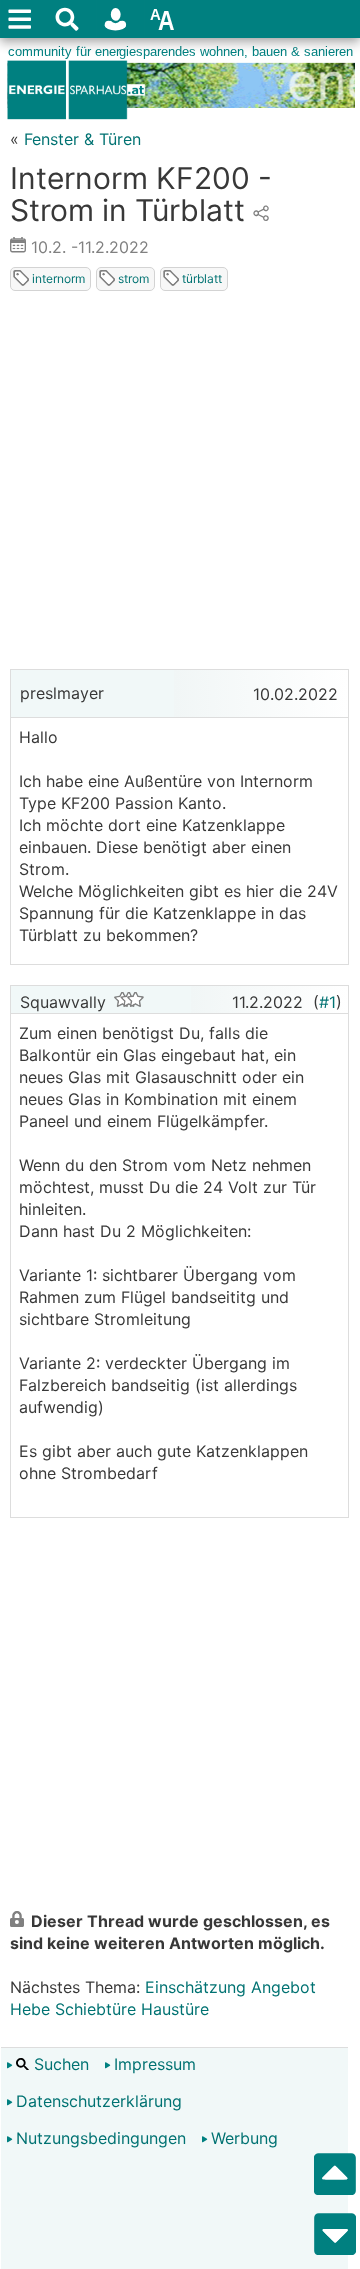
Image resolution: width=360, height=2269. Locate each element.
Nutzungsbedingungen (101, 2138)
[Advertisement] (180, 484)
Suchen (59, 2064)
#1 (327, 1002)
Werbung (244, 2138)
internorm (57, 278)
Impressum (155, 2064)
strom (132, 278)
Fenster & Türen (82, 139)
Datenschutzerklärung (99, 2101)
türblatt (200, 278)
